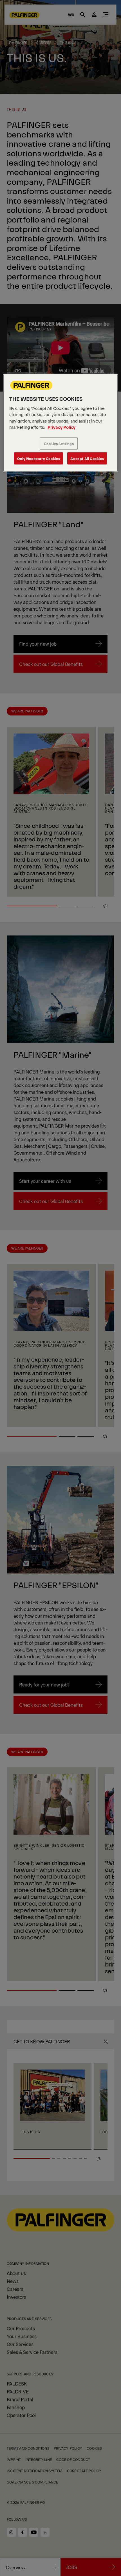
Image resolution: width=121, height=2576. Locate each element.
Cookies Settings (59, 444)
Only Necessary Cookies (39, 458)
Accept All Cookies (87, 458)
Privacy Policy (61, 427)
